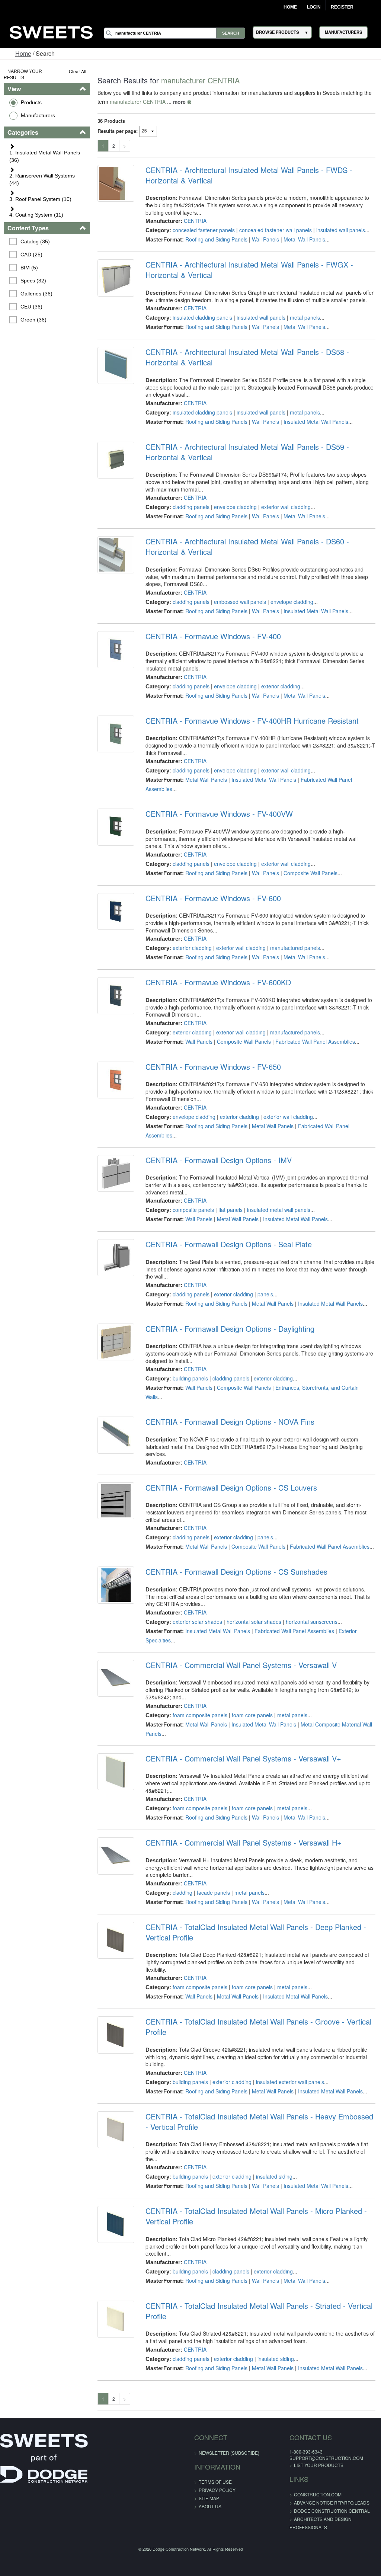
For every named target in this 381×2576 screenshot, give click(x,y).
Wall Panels (265, 239)
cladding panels (191, 507)
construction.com (318, 2494)
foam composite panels (200, 1715)
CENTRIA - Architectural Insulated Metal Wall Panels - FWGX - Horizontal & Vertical (249, 270)
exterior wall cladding (286, 507)
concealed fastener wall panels (276, 230)
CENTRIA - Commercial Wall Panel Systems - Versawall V (241, 1665)
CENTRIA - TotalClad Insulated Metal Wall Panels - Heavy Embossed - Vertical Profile (259, 2122)
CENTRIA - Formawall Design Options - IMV (219, 1160)
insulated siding (274, 2176)
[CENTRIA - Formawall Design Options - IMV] (116, 1173)
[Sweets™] (51, 31)
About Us (210, 2506)
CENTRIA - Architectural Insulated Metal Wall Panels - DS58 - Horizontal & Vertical (247, 357)
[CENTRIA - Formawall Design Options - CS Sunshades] (116, 1585)
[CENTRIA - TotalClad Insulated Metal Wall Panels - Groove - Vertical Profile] (116, 2035)
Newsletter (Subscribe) (229, 2453)
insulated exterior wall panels (290, 2082)
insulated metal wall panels (279, 1210)
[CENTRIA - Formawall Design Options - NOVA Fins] (116, 1435)
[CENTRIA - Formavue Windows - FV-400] (116, 649)
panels (265, 1294)
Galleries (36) (36, 294)
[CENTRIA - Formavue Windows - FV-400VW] (116, 827)
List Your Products (319, 2465)
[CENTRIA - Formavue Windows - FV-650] (116, 1080)
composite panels (193, 1210)
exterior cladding (281, 686)
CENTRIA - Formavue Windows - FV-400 (213, 636)
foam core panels (252, 1715)
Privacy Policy (217, 2490)
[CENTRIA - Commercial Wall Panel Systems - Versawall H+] (116, 1856)
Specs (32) (33, 281)
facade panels (213, 1892)
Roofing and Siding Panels (216, 239)
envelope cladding (235, 507)
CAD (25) (31, 255)
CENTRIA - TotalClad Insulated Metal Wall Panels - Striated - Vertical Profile (259, 2311)
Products (31, 102)
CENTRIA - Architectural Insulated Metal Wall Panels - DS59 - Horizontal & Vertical (247, 452)
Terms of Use (215, 2482)
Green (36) (33, 320)
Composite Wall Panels (310, 873)
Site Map (209, 2498)
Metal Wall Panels (304, 239)
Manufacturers (38, 115)
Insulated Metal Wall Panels (316, 422)
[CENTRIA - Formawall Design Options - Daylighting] (116, 1342)
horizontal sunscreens (312, 1622)
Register (342, 7)
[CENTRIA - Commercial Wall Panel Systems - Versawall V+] (116, 1772)
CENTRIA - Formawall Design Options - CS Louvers (231, 1488)
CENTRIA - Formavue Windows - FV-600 (213, 898)
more (179, 102)
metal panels (305, 317)
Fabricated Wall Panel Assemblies (315, 1041)
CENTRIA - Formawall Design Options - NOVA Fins (230, 1422)
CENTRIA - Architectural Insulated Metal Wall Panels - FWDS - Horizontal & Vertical (249, 175)
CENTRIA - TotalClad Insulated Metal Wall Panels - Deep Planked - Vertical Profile (256, 1932)
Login (314, 7)
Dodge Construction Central (332, 2511)
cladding (183, 1892)
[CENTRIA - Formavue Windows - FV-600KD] (116, 996)
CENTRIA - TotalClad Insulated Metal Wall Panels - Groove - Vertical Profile (258, 2027)
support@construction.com (326, 2458)
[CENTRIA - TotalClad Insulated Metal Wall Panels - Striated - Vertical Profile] (116, 2319)
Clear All (78, 71)
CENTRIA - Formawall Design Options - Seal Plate (229, 1244)
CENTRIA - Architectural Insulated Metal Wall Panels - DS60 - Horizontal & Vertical (247, 547)
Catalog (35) (35, 241)
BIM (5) (29, 268)
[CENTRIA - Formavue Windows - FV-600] (116, 911)
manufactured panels (295, 948)
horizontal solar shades (254, 1622)
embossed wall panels (240, 602)
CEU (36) (31, 307)
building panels (190, 1378)
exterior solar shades (197, 1622)
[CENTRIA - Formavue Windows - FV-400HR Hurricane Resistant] (116, 734)
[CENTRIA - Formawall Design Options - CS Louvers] (116, 1501)
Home (290, 7)
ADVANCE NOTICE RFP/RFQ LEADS (332, 2503)
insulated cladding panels (202, 317)
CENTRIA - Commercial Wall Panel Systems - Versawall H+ (244, 1843)
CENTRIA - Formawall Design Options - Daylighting (230, 1329)
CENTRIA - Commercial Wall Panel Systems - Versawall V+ (243, 1759)
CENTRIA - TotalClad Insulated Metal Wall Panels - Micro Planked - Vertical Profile (256, 2216)
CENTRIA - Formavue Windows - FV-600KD (218, 982)
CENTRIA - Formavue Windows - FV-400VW (219, 814)
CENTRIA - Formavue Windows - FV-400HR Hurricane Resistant (252, 721)
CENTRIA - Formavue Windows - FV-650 (213, 1067)
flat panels (230, 1210)
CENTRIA (195, 221)
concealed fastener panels (204, 230)
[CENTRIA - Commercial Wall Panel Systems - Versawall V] (116, 1678)
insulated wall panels (341, 230)
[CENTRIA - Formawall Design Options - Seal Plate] (116, 1257)
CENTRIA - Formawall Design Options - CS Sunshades (236, 1572)
